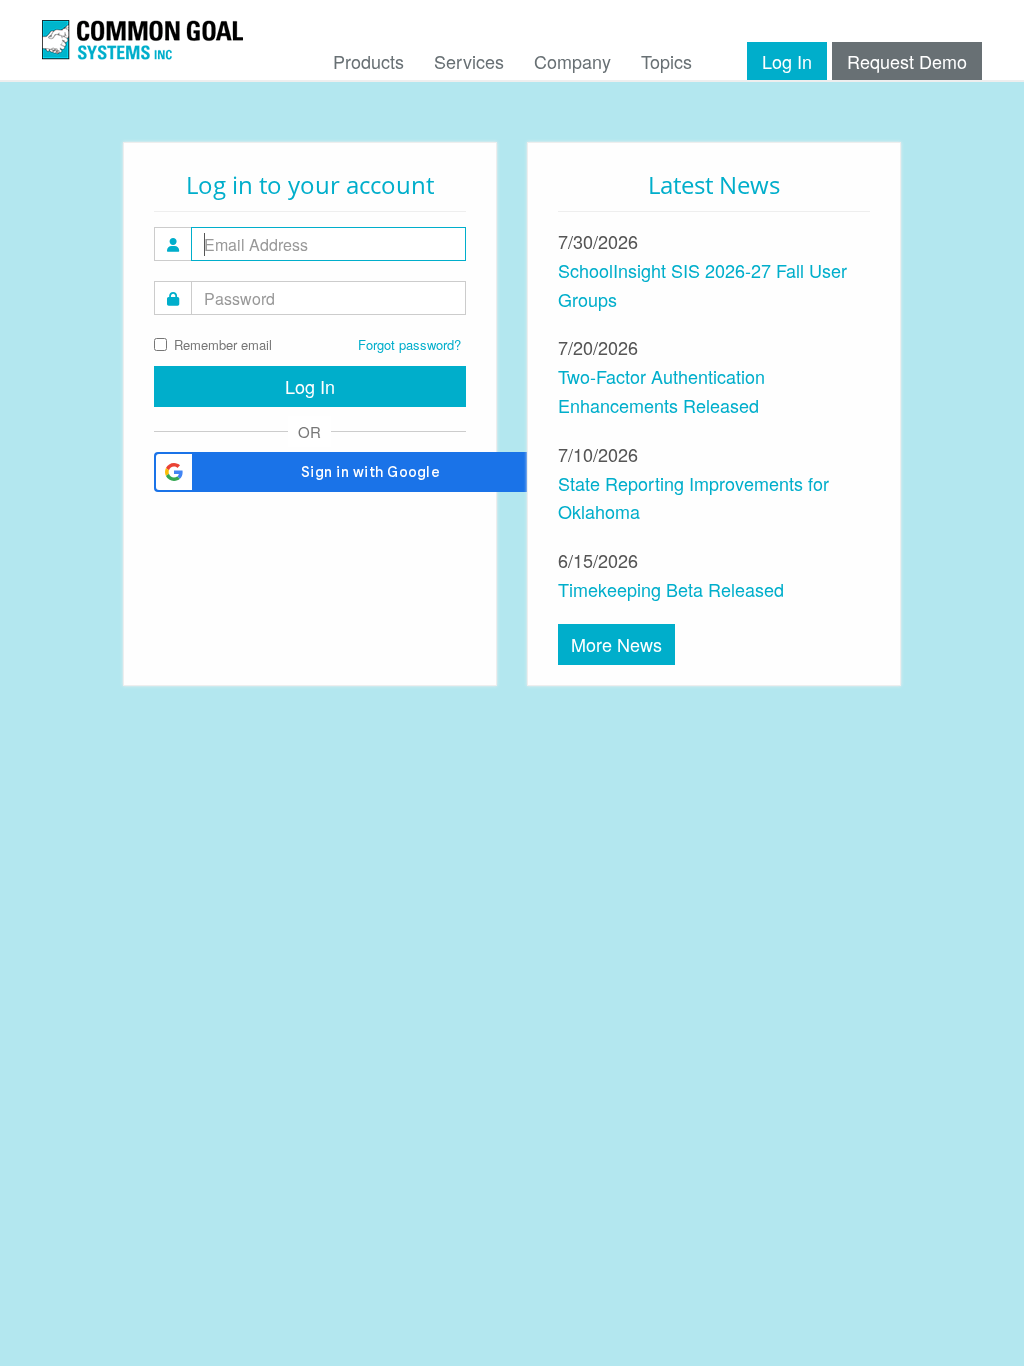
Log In (787, 61)
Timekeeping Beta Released (671, 589)
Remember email (223, 344)
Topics (666, 61)
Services (469, 61)
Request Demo (907, 61)
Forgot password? (409, 344)
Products (368, 61)
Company (572, 61)
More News (616, 644)
